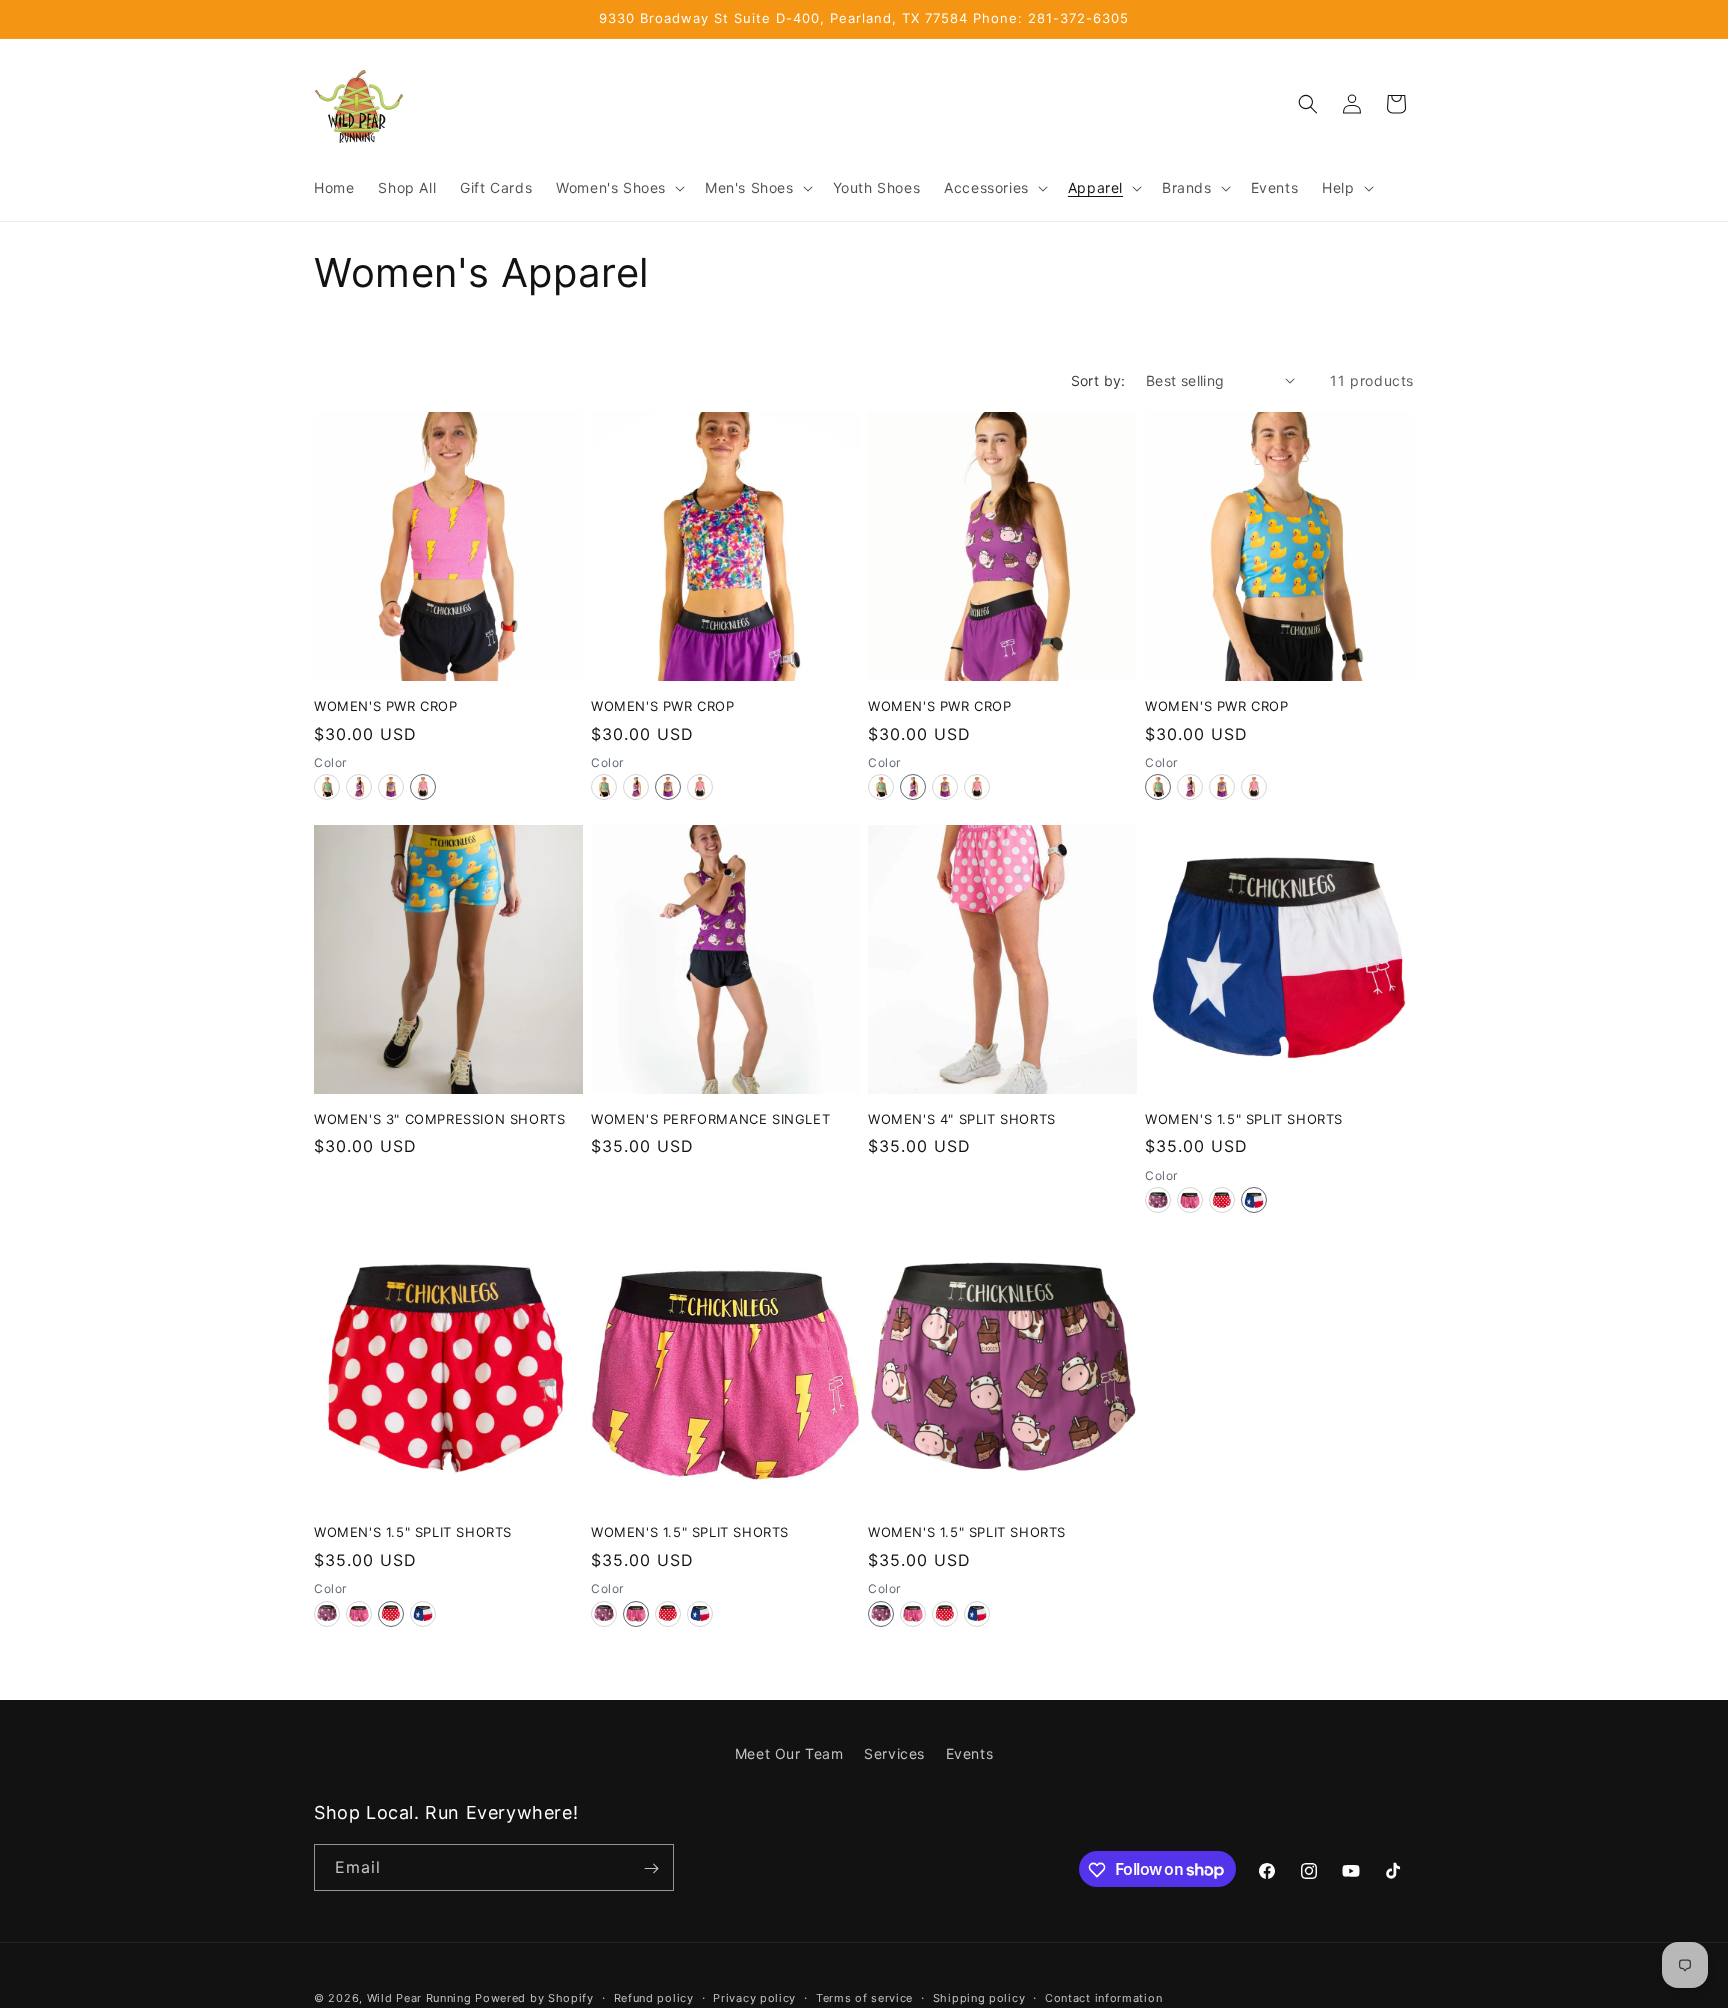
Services (894, 1753)
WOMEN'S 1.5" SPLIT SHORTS (1244, 1119)
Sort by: (1098, 380)
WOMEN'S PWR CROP (386, 706)
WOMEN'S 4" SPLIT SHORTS (962, 1119)
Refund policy (654, 1997)
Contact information (1103, 1997)
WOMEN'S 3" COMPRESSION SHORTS (439, 1119)
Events (970, 1753)
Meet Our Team (789, 1753)
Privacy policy (754, 1997)
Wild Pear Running (419, 1998)
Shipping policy (979, 1997)
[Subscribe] (651, 1868)
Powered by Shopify (534, 1998)
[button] (618, 188)
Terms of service (864, 1997)
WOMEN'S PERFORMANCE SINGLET (710, 1119)
